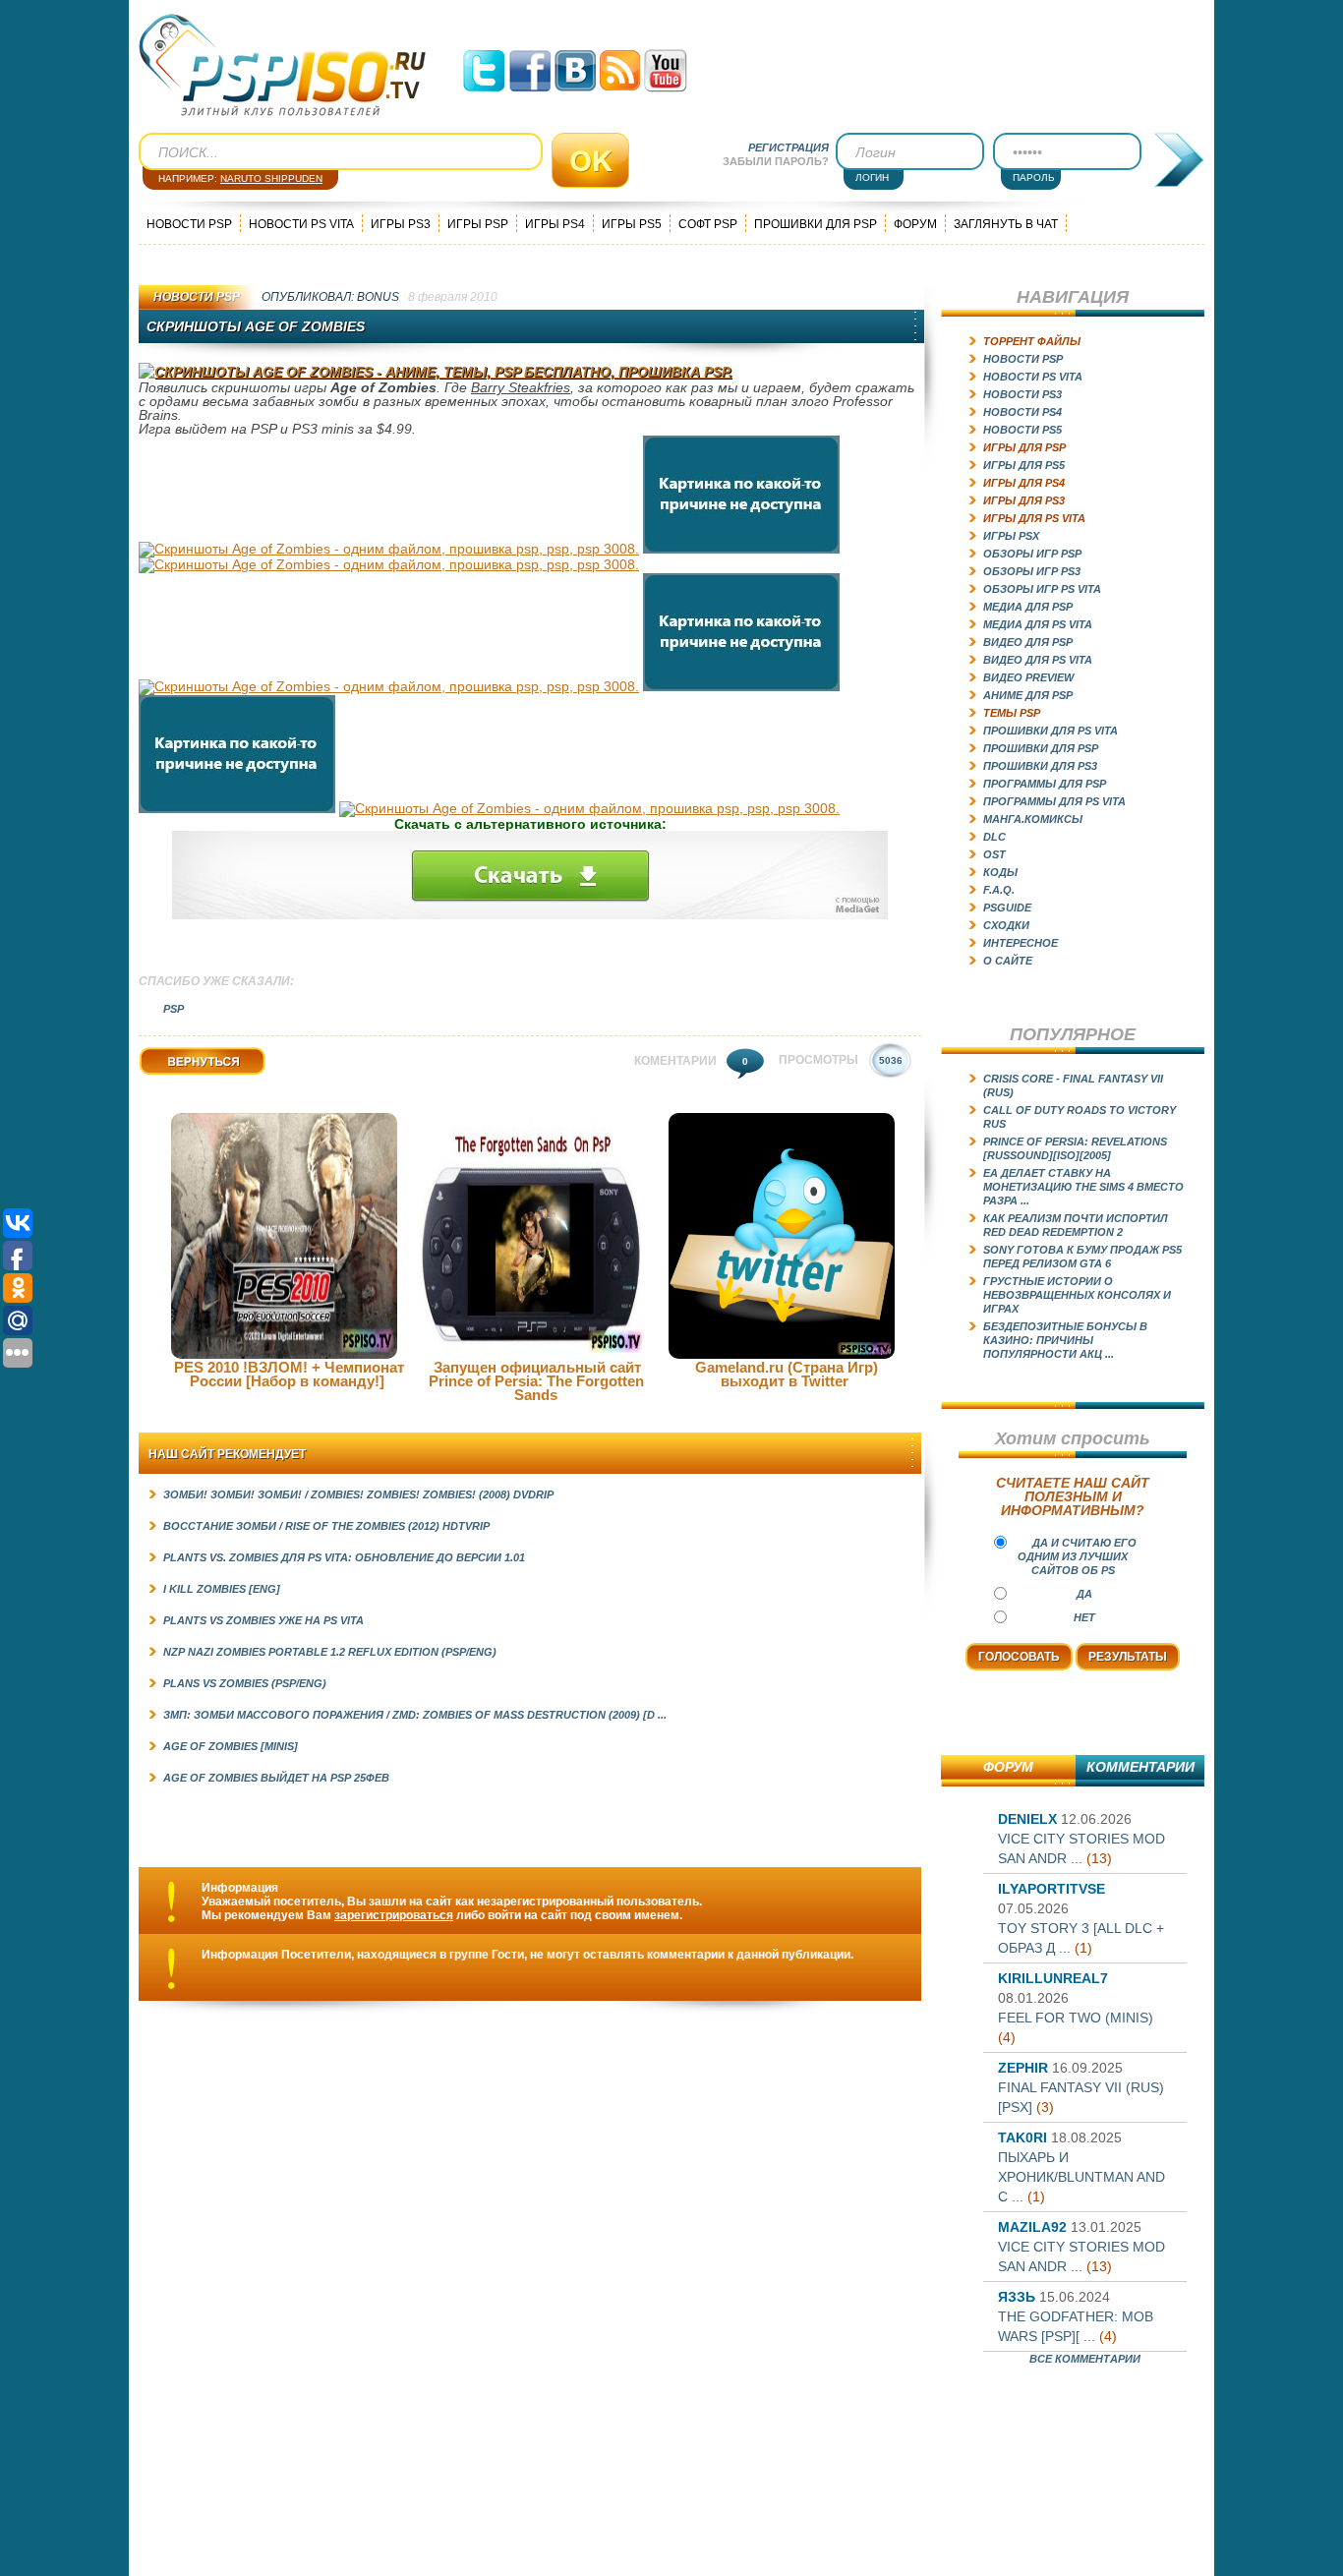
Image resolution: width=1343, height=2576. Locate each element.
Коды (1000, 872)
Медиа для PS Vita (1038, 624)
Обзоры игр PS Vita (1042, 589)
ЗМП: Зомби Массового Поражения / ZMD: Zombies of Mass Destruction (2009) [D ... (415, 1715)
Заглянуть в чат (1006, 224)
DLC (994, 837)
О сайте (1008, 961)
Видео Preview (1028, 677)
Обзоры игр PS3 (1032, 571)
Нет (1084, 1617)
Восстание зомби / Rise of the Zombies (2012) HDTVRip (326, 1526)
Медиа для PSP (1028, 607)
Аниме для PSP (1028, 695)
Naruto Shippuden (271, 178)
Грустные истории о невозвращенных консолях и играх (1077, 1295)
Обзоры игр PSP (1032, 554)
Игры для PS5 (1024, 465)
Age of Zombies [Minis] (231, 1746)
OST (994, 854)
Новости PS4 (1022, 412)
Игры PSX (1011, 536)
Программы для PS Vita (1054, 801)
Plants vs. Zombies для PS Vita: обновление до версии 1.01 (344, 1557)
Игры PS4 (555, 224)
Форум (915, 224)
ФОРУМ (1008, 1767)
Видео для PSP (1028, 642)
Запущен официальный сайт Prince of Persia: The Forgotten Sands (536, 1381)
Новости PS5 (1022, 430)
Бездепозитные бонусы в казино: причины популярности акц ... (1065, 1340)
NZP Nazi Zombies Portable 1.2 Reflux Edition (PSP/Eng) (330, 1652)
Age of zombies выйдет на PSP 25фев (276, 1778)
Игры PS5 (632, 224)
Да (1084, 1594)
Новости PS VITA (301, 224)
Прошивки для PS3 (1040, 766)
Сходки (1006, 925)
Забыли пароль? (776, 161)
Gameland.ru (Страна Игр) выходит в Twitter (787, 1374)
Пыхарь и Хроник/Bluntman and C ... (1081, 2177)
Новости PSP (189, 224)
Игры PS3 (401, 224)
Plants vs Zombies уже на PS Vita (263, 1620)
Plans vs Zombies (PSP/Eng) (245, 1683)
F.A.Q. (999, 890)
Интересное (1021, 943)
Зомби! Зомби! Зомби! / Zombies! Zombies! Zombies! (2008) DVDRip (358, 1494)
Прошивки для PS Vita (1051, 731)
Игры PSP (478, 224)
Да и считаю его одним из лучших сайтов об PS (1077, 1556)
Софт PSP (708, 224)
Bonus (378, 297)
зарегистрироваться (394, 1915)
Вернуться (170, 1075)
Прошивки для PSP (816, 224)
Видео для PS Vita (1038, 660)
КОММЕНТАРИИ (1140, 1767)
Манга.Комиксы (1033, 819)
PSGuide (1007, 907)
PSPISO (282, 65)
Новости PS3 (1022, 394)
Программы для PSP (1045, 784)
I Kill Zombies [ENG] (222, 1589)
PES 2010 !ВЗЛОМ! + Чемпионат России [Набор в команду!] (289, 1374)
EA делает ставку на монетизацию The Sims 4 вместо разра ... (1083, 1187)
